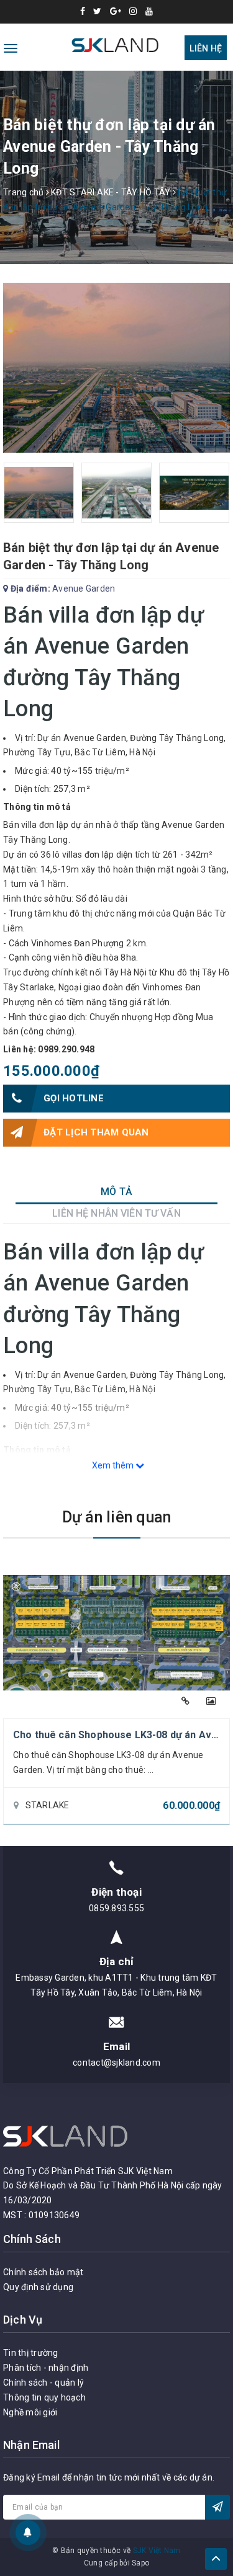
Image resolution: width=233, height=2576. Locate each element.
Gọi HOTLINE (74, 1098)
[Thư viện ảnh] (211, 1701)
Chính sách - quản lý (43, 2383)
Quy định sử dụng (38, 2287)
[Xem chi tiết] (185, 1701)
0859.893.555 (116, 1908)
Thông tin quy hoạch (44, 2397)
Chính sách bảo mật (43, 2272)
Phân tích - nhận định (46, 2368)
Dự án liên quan (117, 1517)
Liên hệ (206, 48)
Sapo (140, 2563)
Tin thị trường (31, 2353)
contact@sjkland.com (116, 2063)
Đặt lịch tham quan (96, 1132)
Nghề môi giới (30, 2412)
